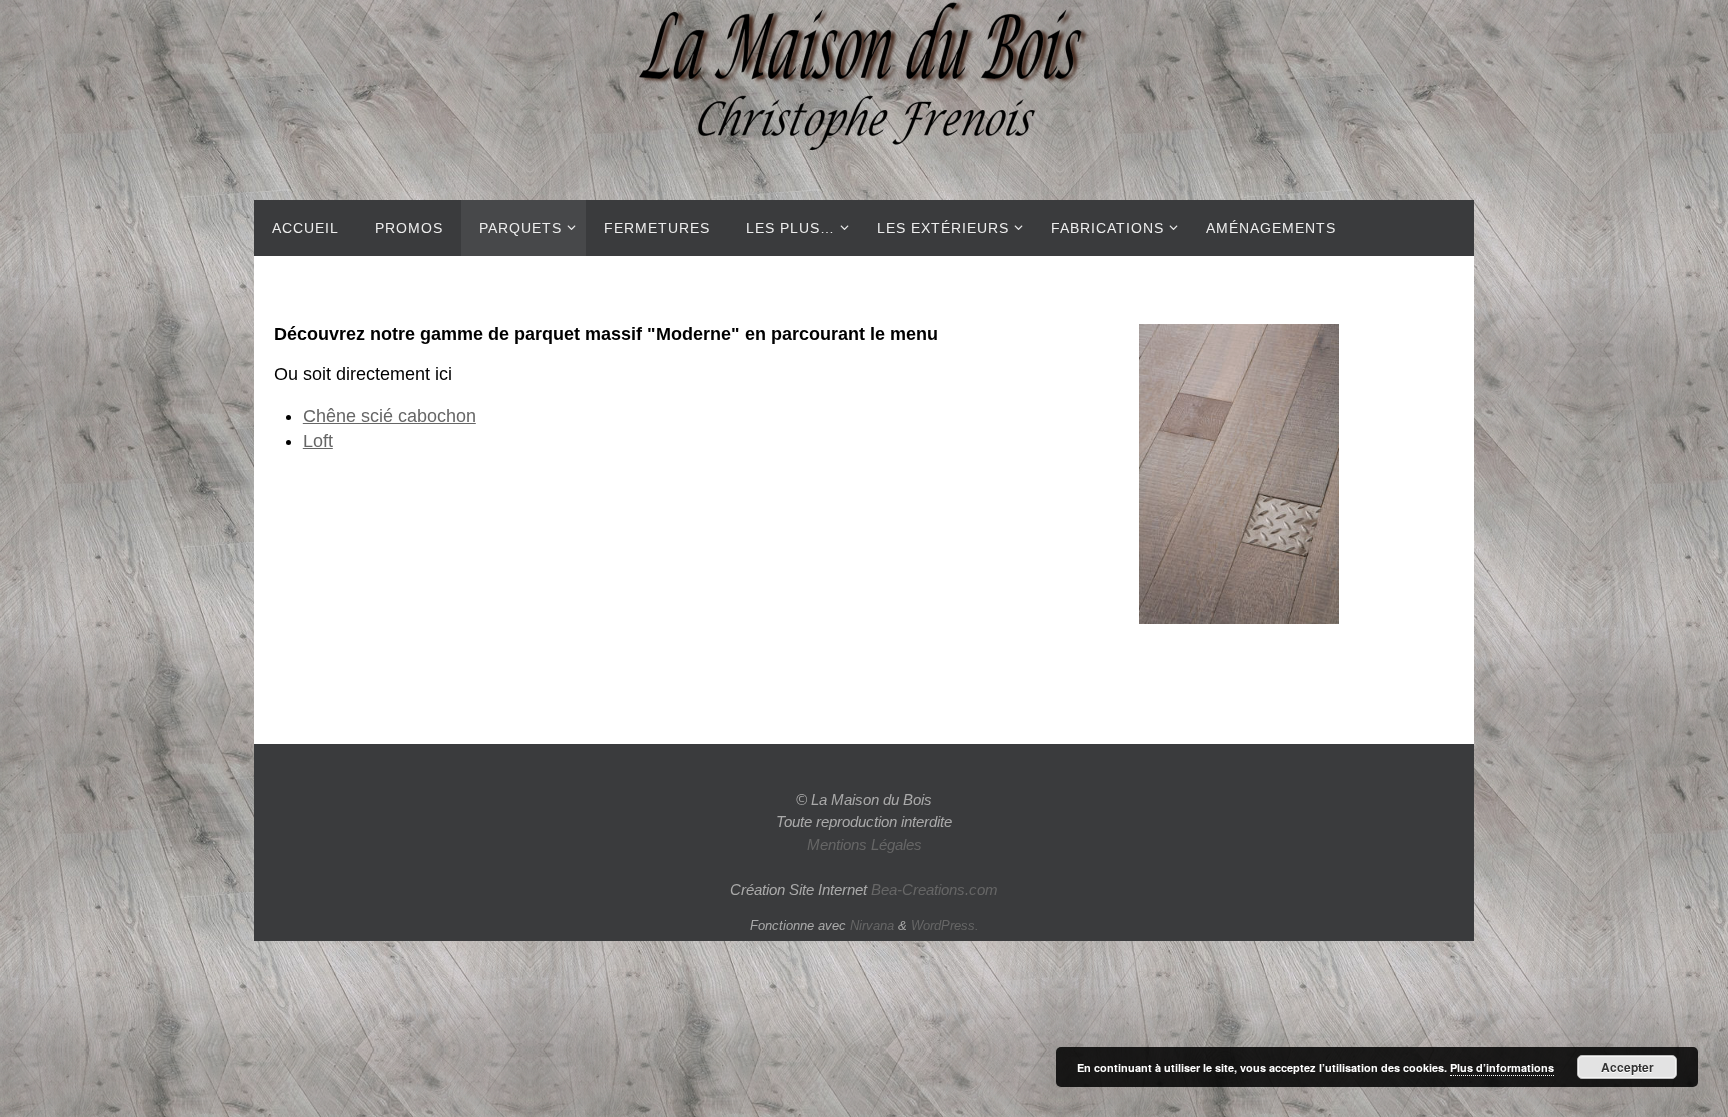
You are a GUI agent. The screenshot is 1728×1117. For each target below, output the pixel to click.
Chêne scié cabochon (389, 416)
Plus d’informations (1502, 1067)
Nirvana (872, 925)
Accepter (1627, 1067)
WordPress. (945, 925)
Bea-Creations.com (934, 889)
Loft (318, 441)
